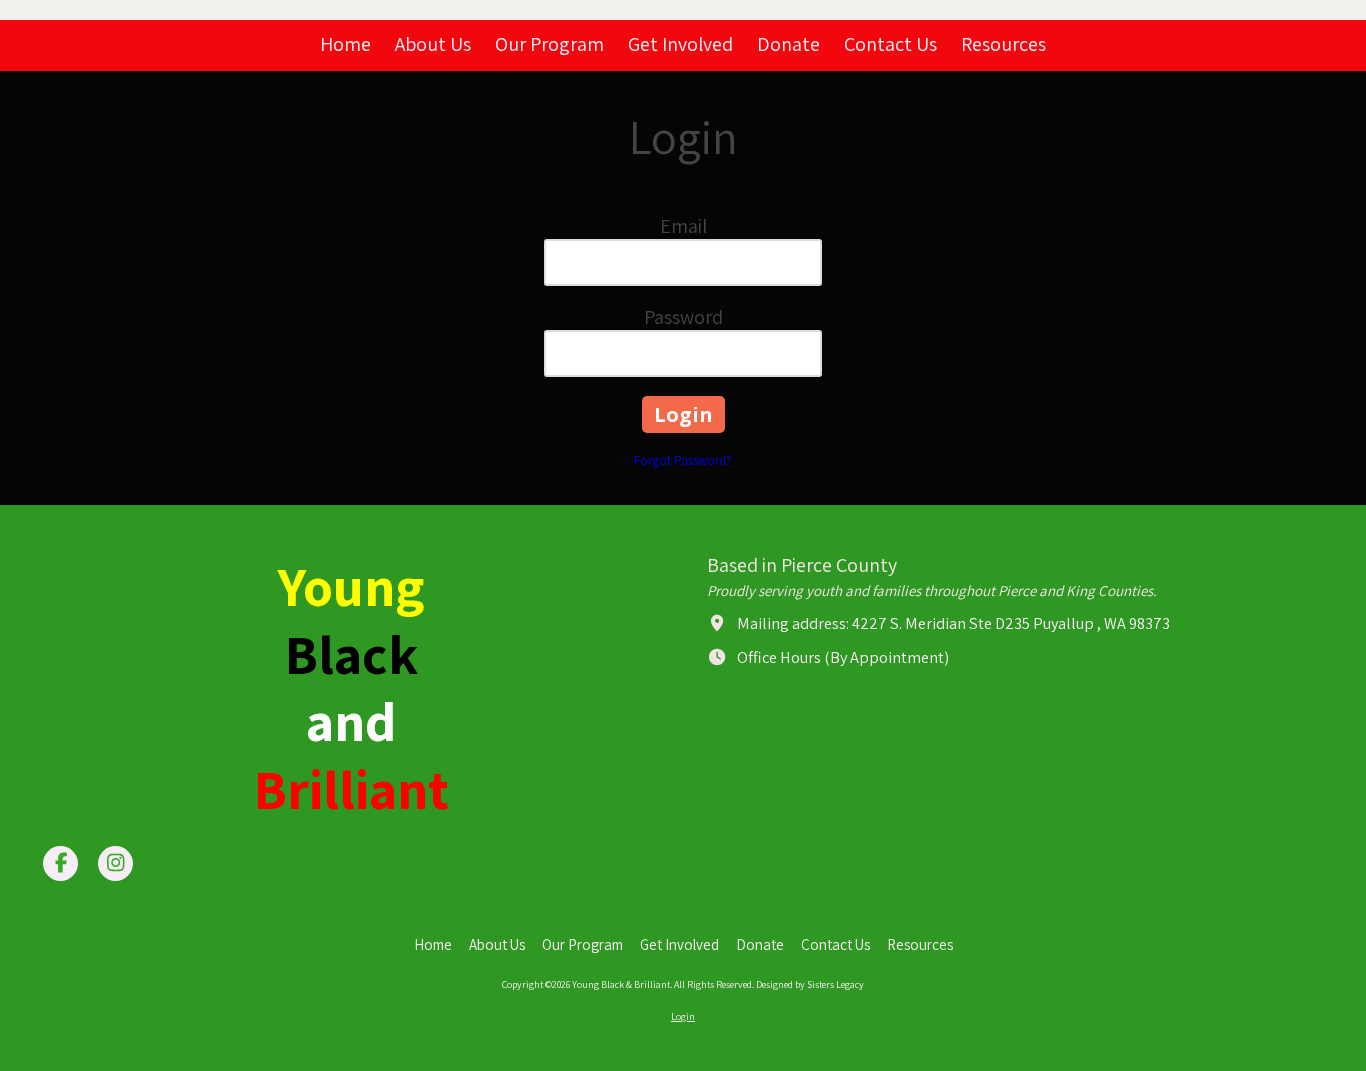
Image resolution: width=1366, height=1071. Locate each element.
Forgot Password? (683, 460)
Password (683, 317)
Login (683, 1016)
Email (683, 226)
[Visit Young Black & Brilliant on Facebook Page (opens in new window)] (60, 863)
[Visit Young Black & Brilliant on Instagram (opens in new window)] (115, 863)
